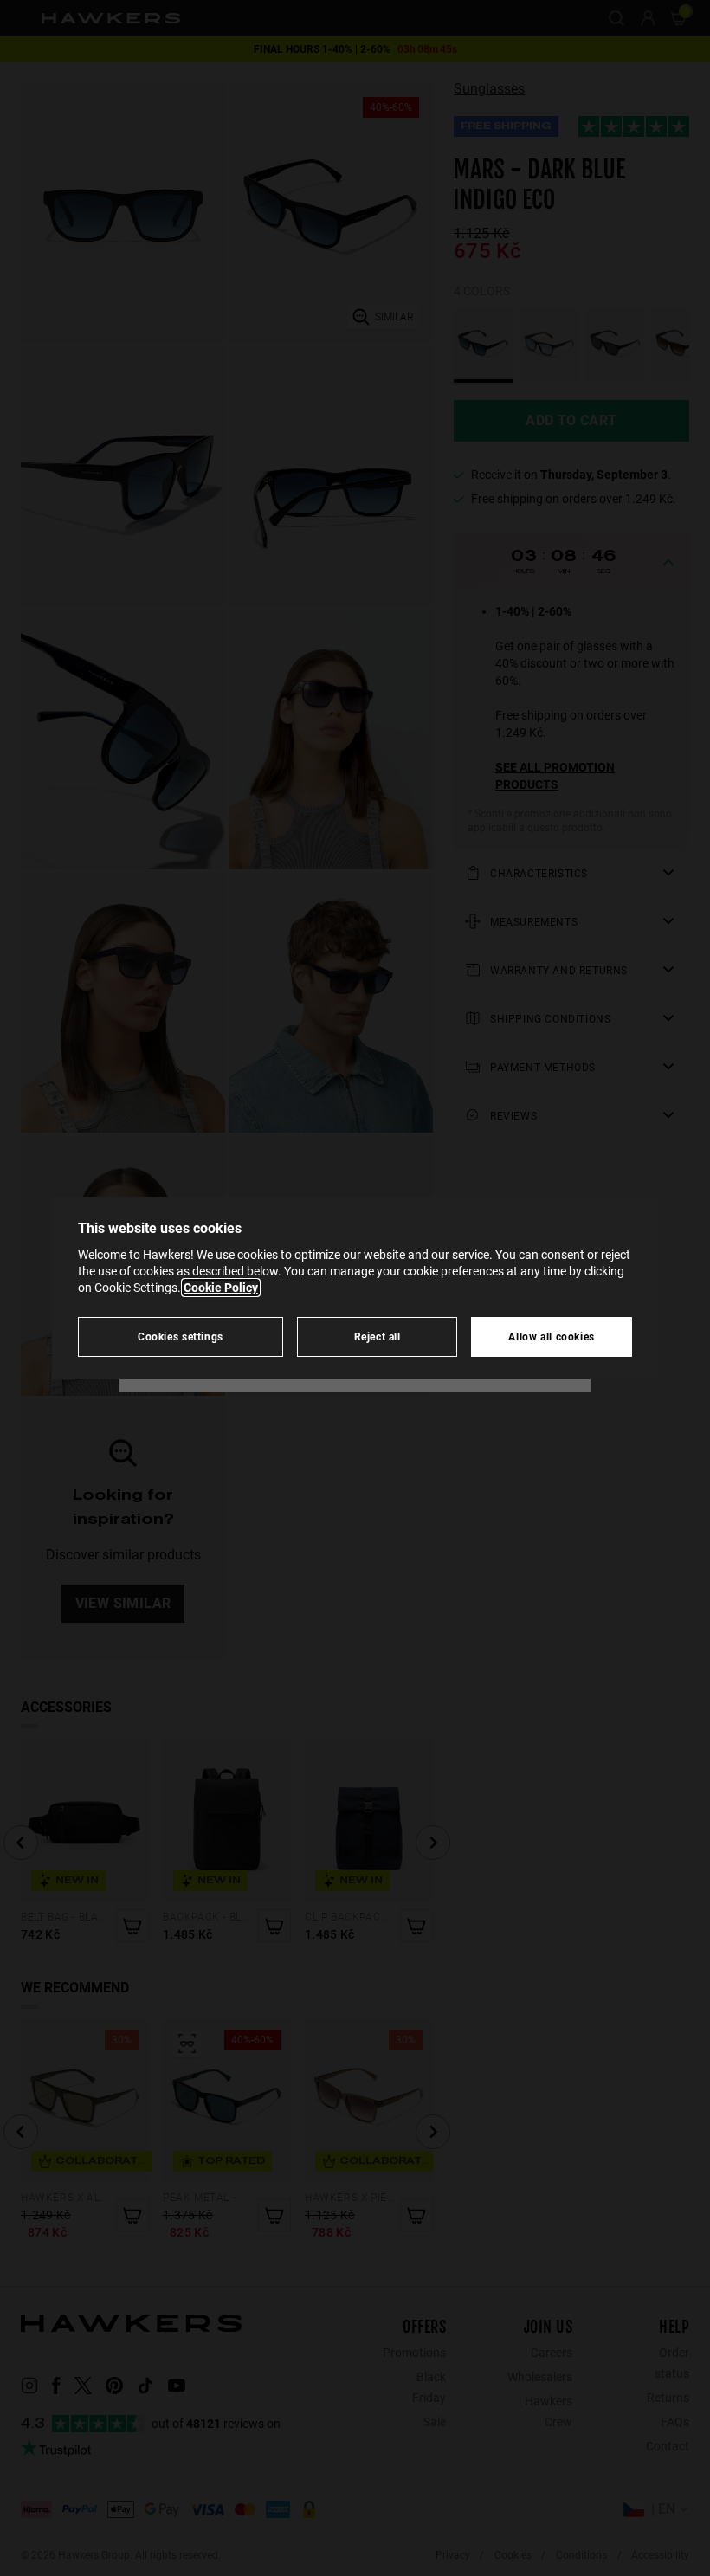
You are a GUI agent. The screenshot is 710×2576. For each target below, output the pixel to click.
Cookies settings (181, 1336)
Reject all (378, 1336)
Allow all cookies (552, 1336)
